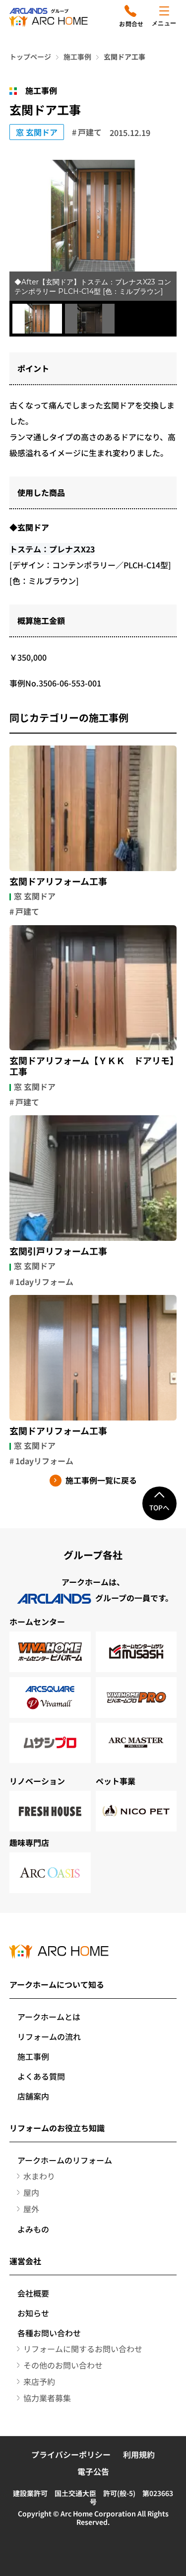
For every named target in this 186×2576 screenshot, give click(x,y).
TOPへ (159, 1507)
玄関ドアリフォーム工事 (58, 881)
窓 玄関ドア (37, 132)
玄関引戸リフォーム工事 (58, 1251)
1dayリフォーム (44, 1282)
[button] (37, 319)
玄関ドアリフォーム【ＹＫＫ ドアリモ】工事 (92, 1066)
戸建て (90, 132)
